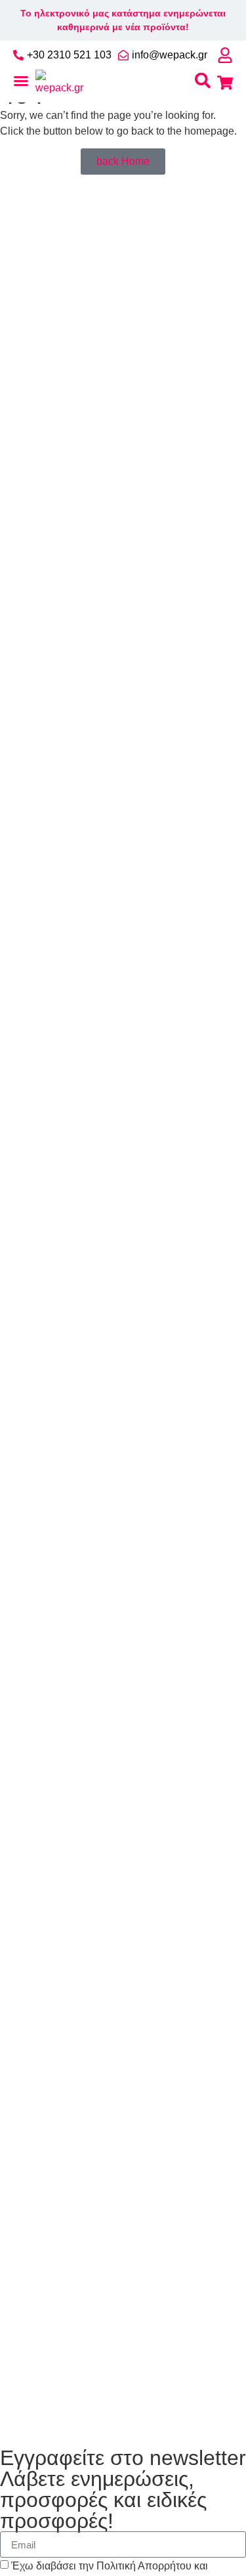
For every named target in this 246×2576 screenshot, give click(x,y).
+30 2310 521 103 (69, 55)
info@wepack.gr (170, 55)
